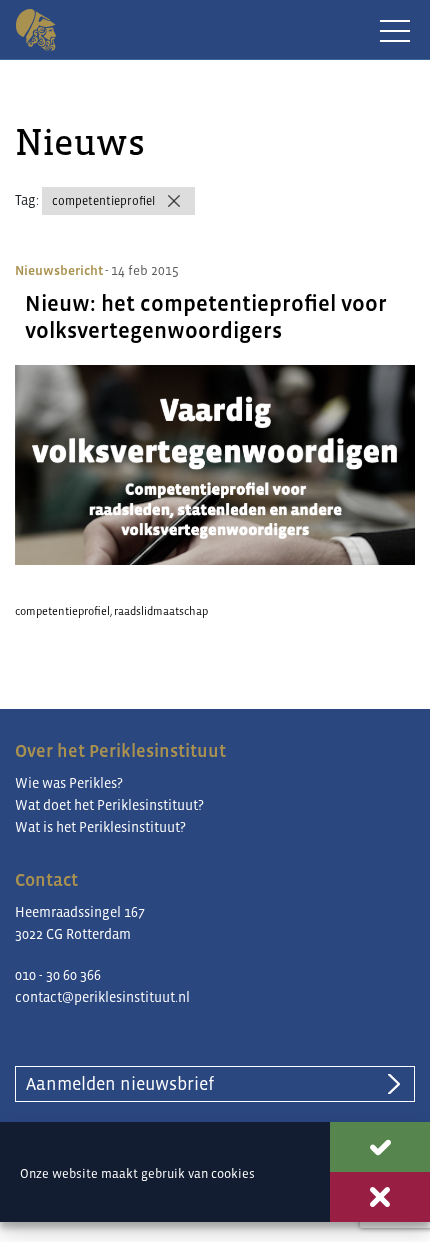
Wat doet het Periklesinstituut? (109, 805)
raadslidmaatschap (161, 611)
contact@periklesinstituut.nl (102, 997)
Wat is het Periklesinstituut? (100, 827)
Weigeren (380, 1197)
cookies (233, 1173)
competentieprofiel (103, 201)
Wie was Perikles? (69, 783)
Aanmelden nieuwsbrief (120, 1084)
